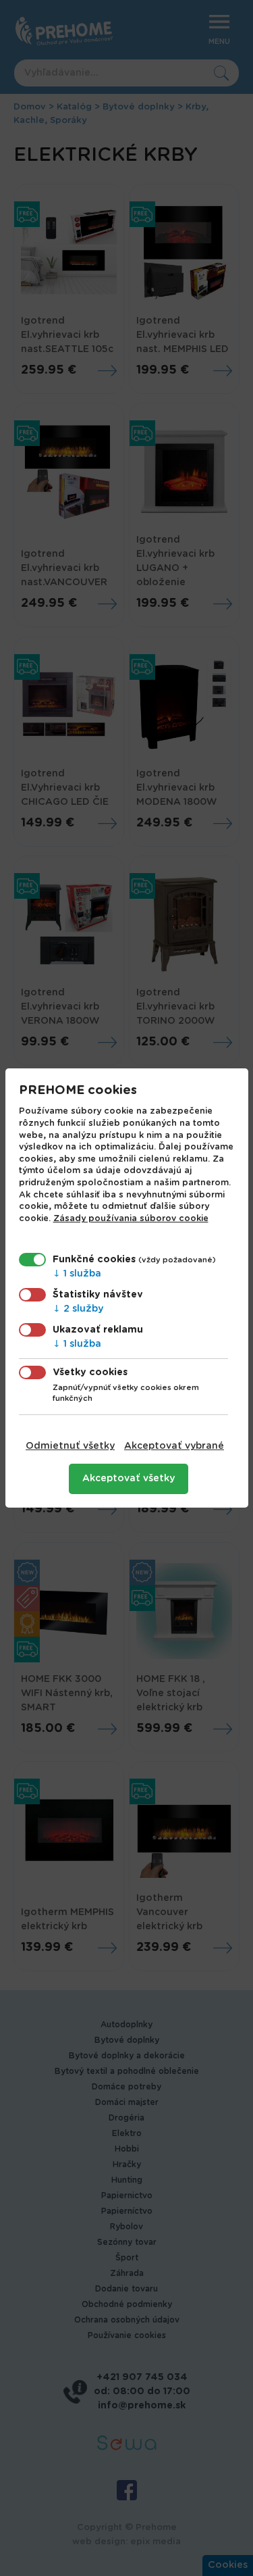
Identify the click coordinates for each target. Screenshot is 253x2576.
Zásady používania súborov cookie (131, 1219)
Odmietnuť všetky (70, 1446)
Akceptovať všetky (129, 1479)
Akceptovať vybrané (174, 1446)
